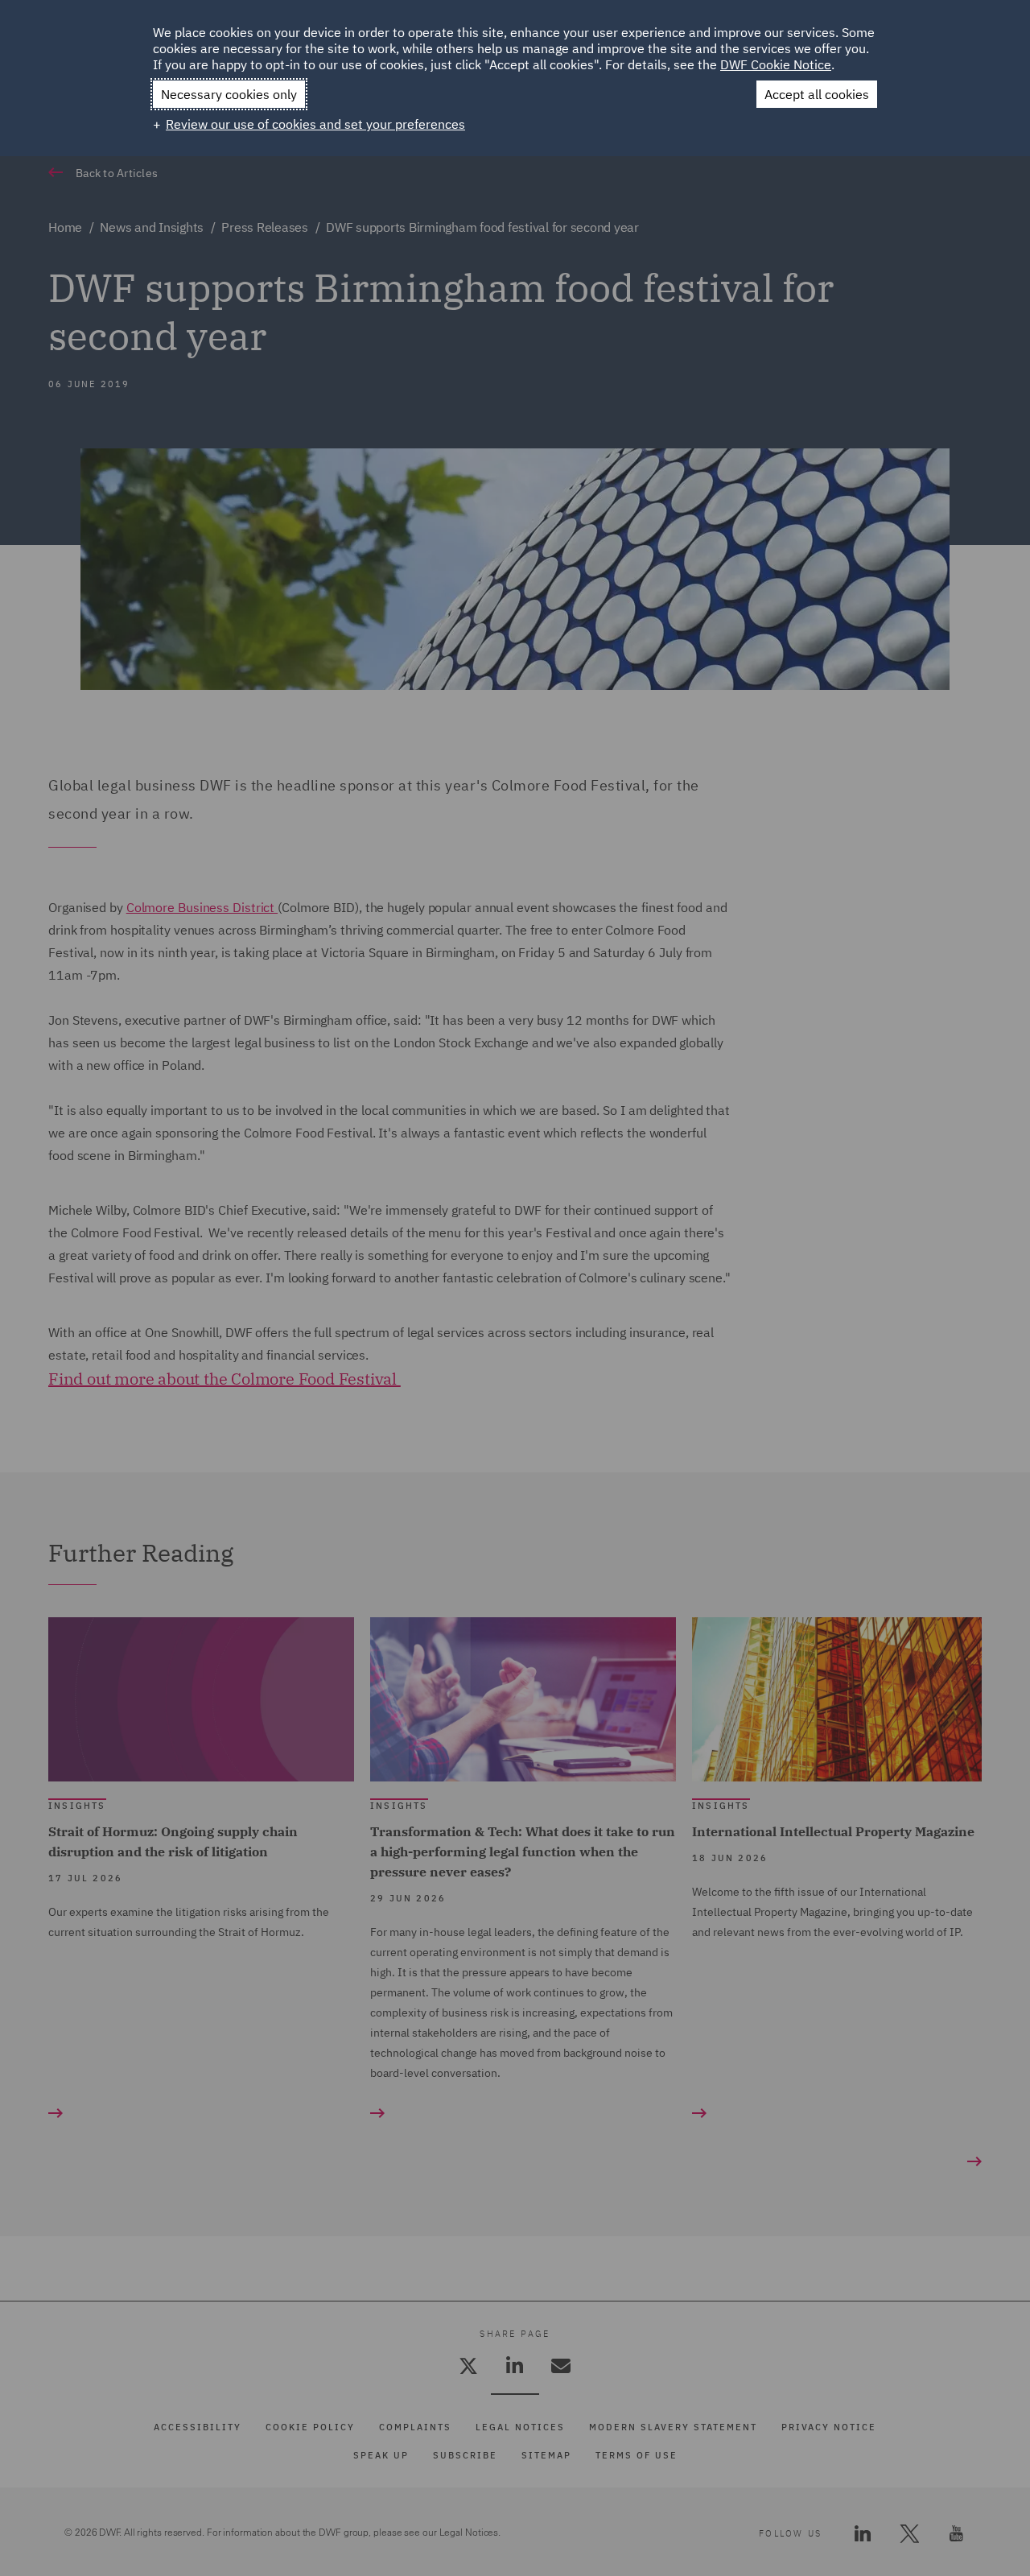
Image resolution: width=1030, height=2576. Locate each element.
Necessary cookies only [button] (229, 94)
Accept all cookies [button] (817, 94)
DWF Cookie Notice (776, 64)
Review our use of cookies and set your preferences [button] (315, 124)
